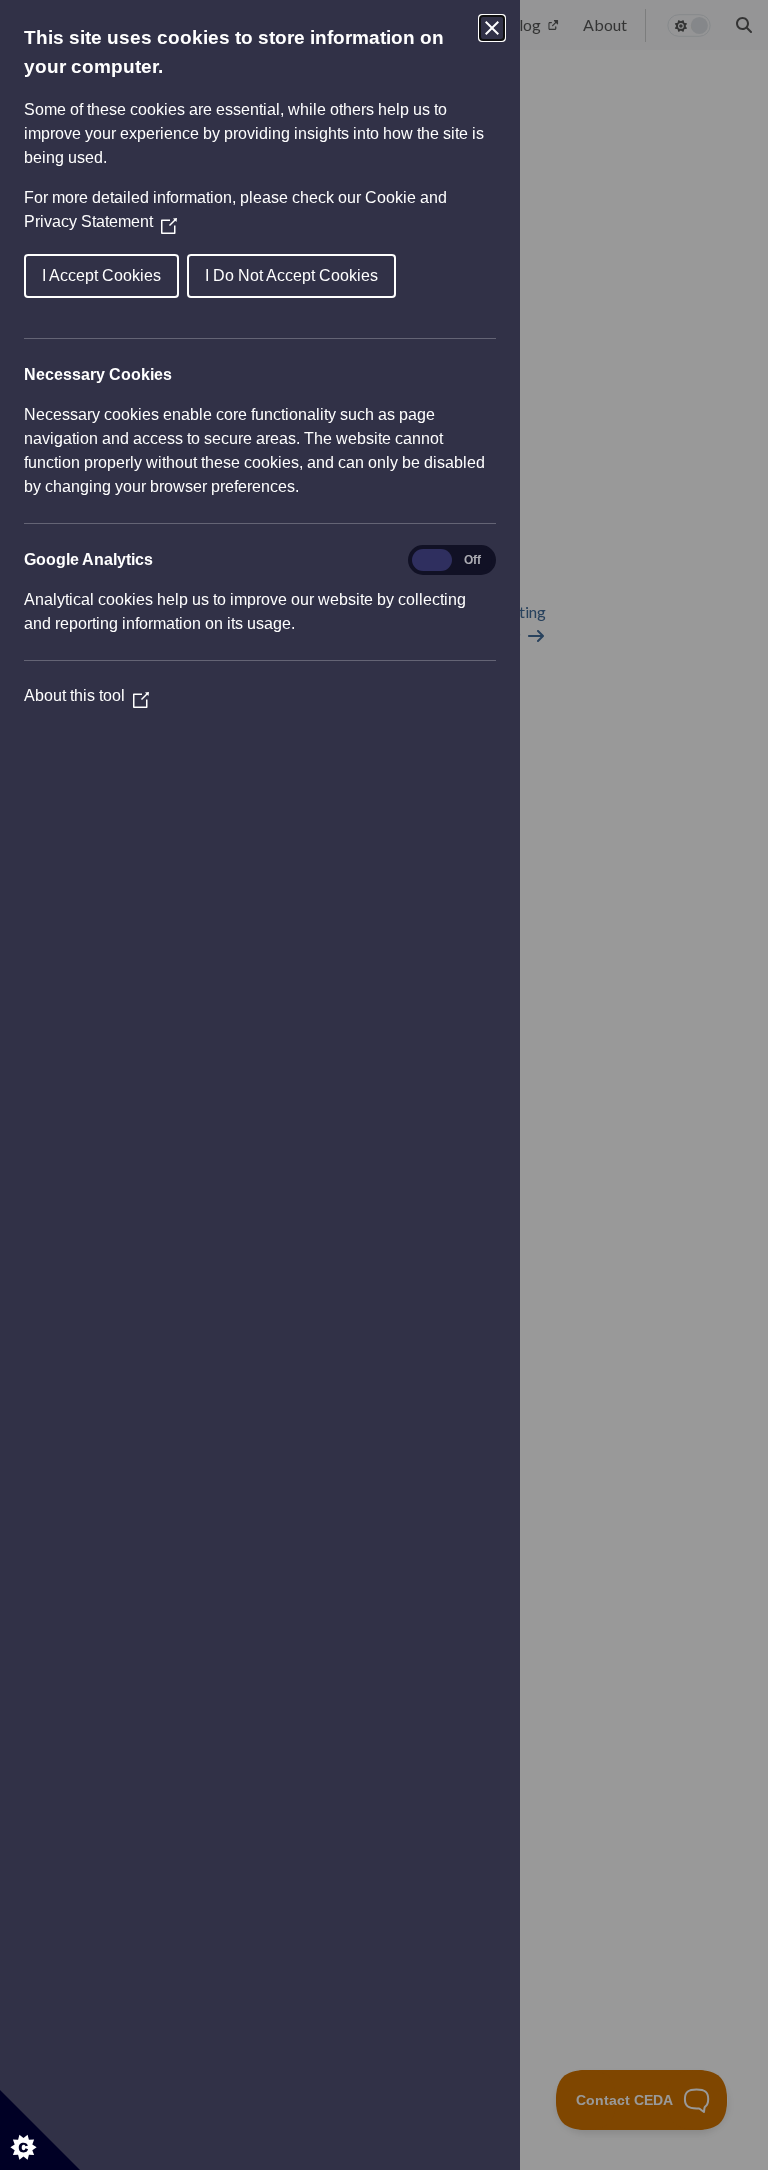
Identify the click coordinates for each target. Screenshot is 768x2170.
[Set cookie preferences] (40, 2130)
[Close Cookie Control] (492, 28)
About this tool (86, 695)
